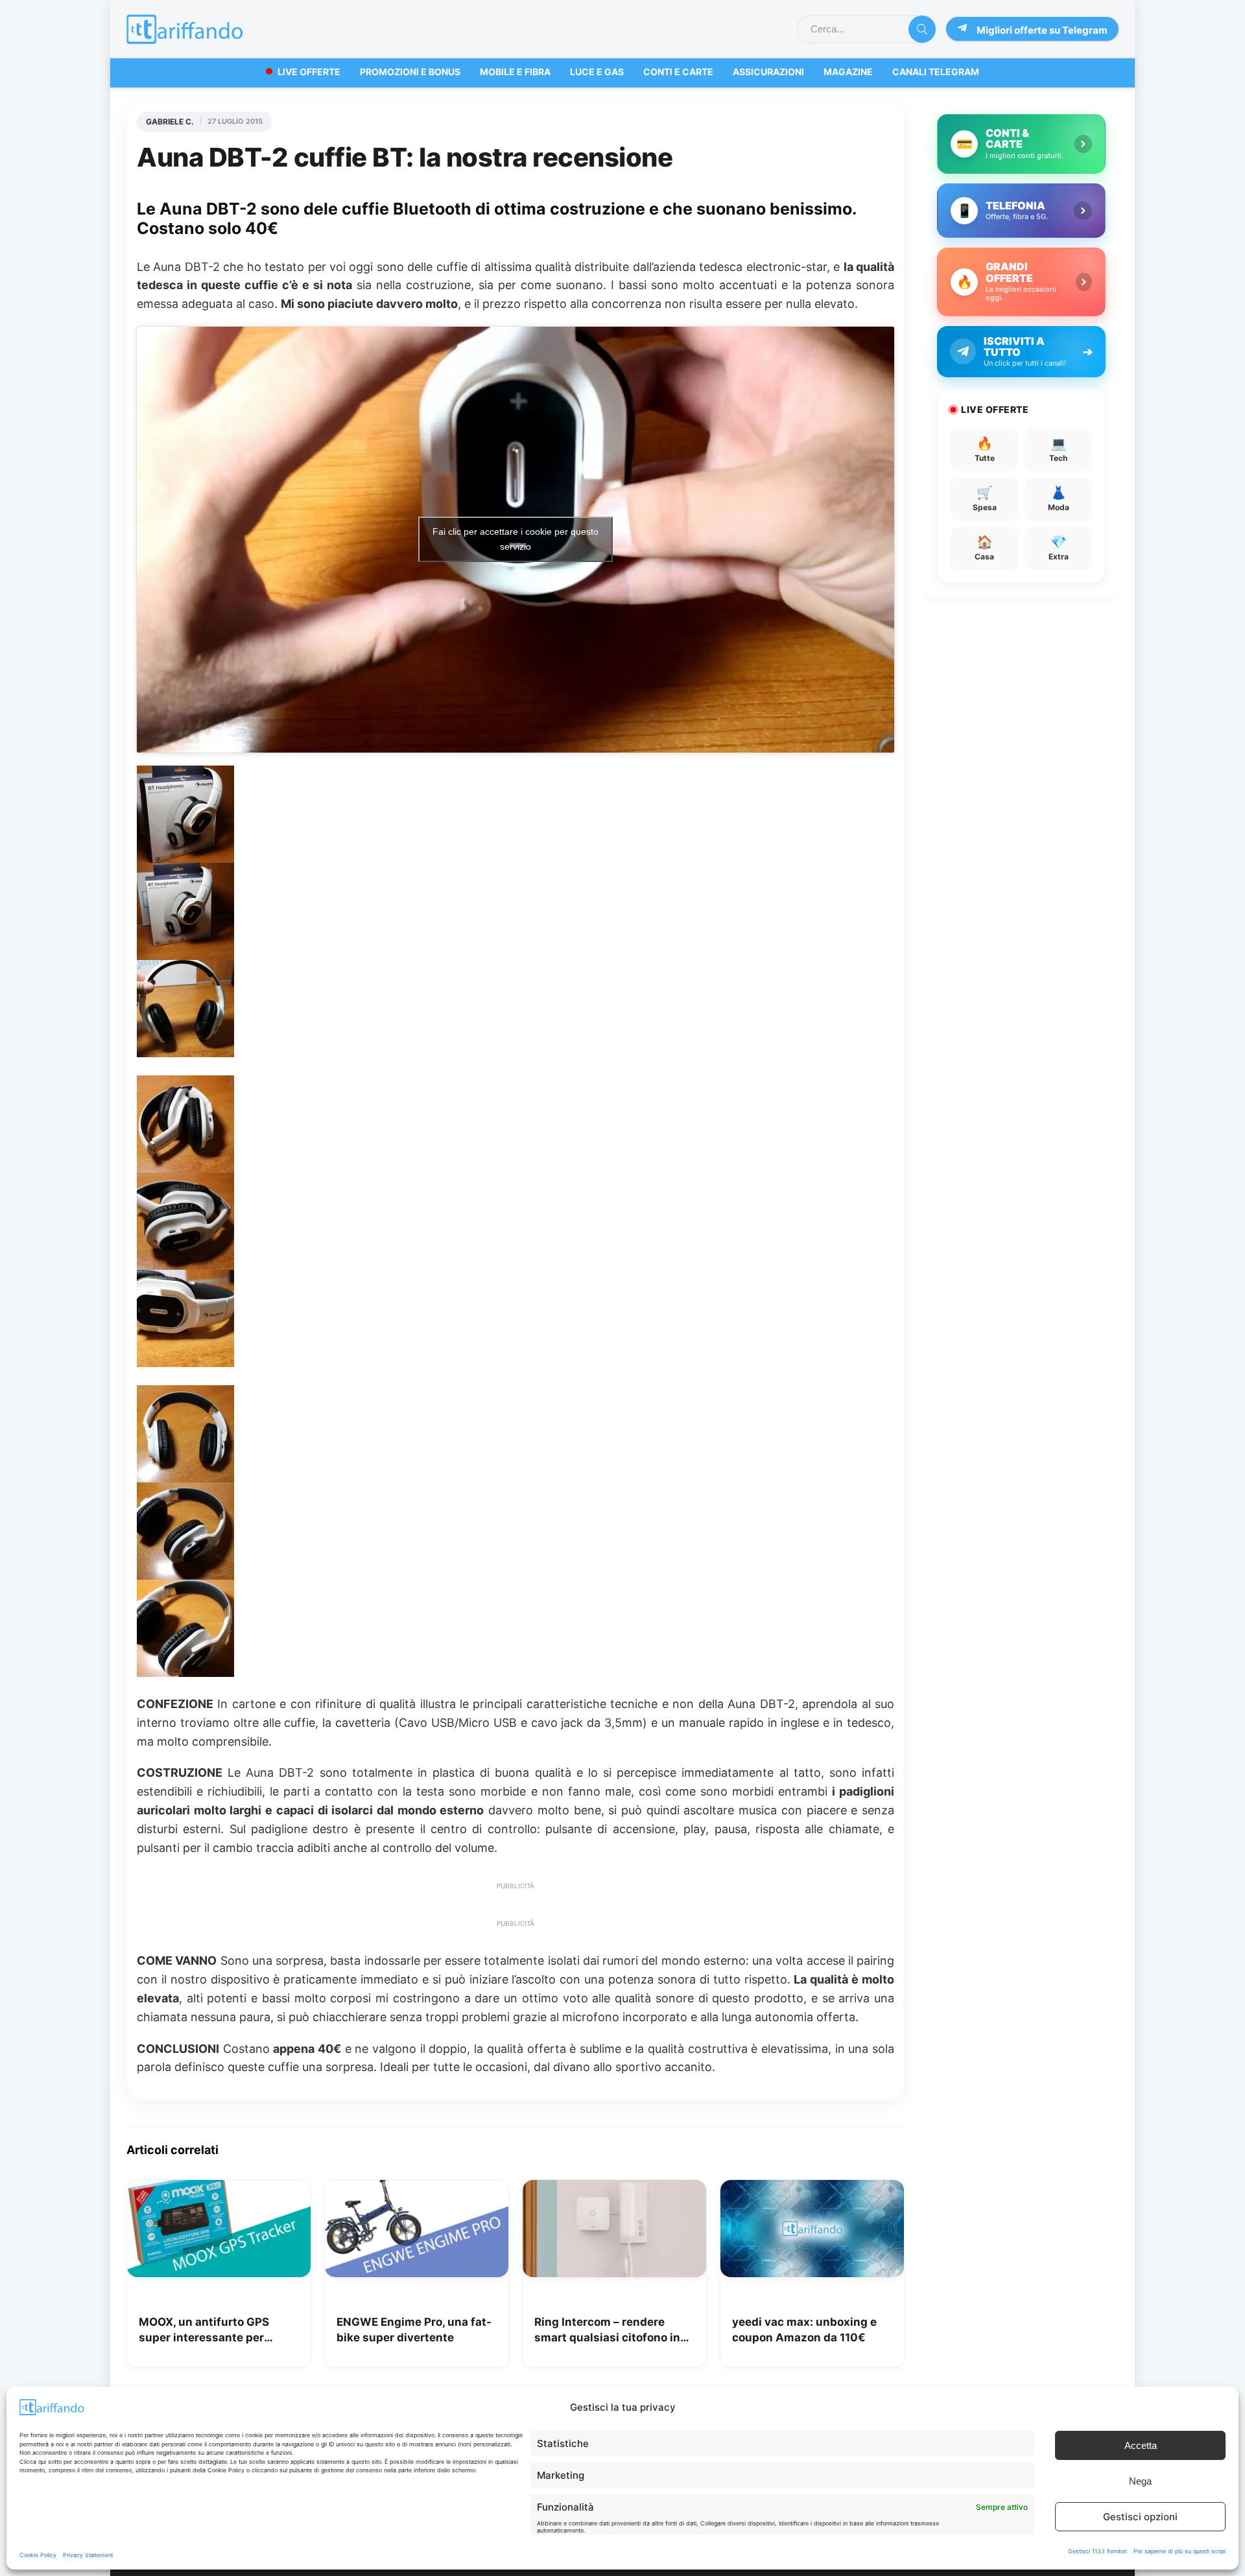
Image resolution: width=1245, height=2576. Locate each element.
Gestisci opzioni (1140, 2517)
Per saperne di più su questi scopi (1180, 2551)
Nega (1140, 2481)
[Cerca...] (922, 29)
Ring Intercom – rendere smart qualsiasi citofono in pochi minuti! (607, 2331)
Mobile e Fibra (515, 72)
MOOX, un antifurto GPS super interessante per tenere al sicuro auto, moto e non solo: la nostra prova (216, 2331)
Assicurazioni (768, 72)
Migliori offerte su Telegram (1042, 30)
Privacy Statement (88, 2555)
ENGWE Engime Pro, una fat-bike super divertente (414, 2330)
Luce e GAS (597, 72)
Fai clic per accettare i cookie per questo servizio (516, 539)
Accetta (1141, 2445)
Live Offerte (309, 72)
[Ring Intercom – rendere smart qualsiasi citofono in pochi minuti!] (614, 2189)
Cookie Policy (38, 2555)
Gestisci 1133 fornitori (1097, 2551)
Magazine (848, 72)
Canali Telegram (936, 72)
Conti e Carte (678, 72)
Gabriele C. (170, 122)
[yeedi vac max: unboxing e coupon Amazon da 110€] (812, 2189)
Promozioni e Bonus (410, 72)
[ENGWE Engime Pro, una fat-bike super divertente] (417, 2189)
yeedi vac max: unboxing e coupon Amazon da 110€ (804, 2330)
